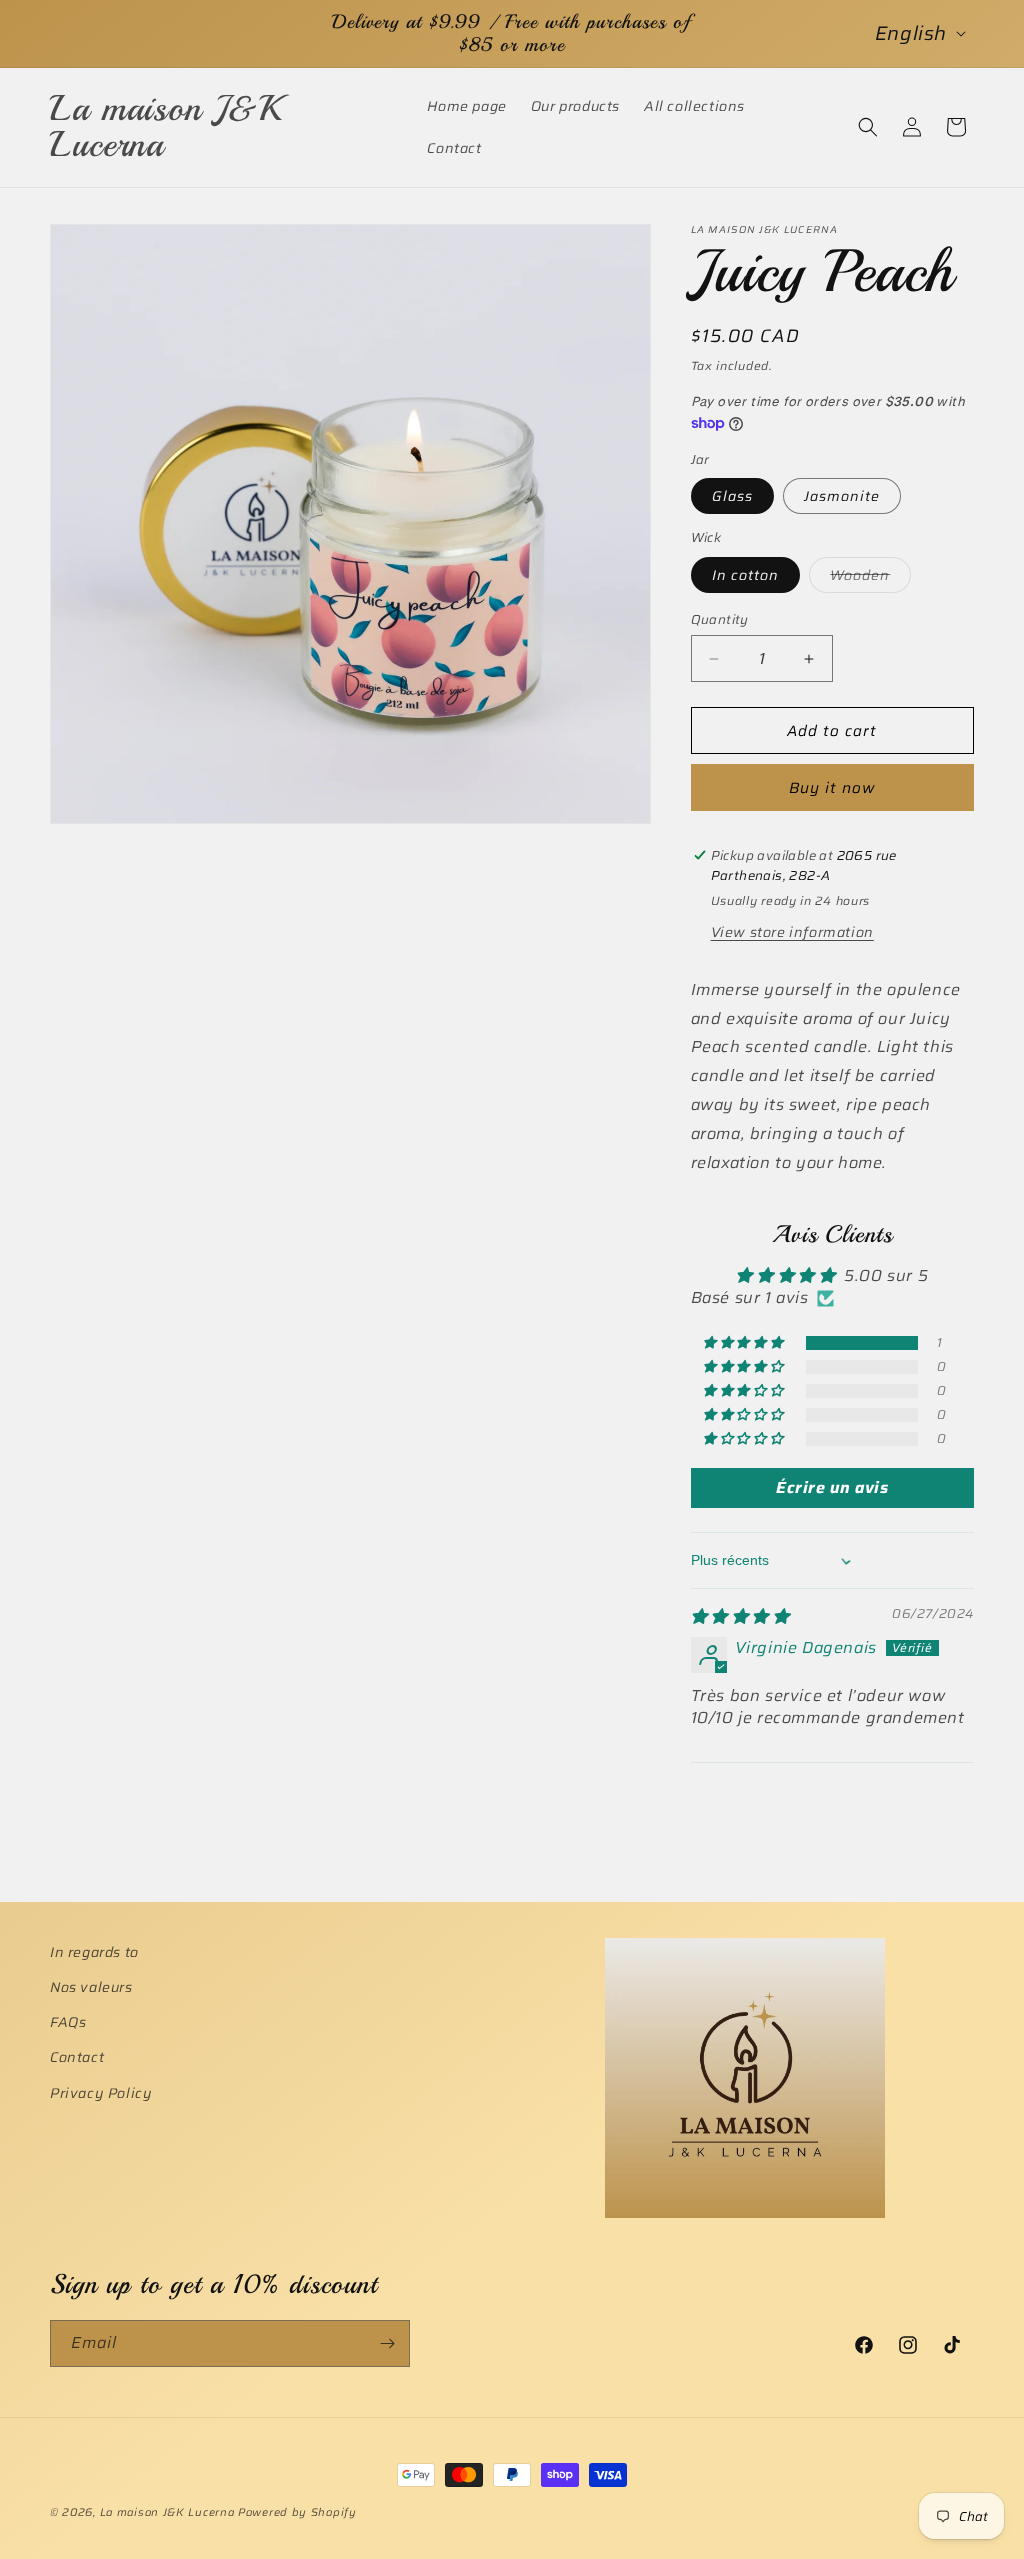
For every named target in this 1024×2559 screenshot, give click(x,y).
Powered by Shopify (297, 2512)
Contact (77, 2057)
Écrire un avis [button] (832, 1487)
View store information (792, 932)
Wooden (870, 578)
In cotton (745, 575)
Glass (732, 496)
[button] (868, 127)
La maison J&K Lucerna (167, 2512)
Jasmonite (842, 496)
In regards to (94, 1952)
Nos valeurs (91, 1987)
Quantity (720, 620)
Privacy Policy (101, 2093)
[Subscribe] (387, 2343)
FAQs (68, 2022)
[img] (740, 1616)
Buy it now (832, 788)
